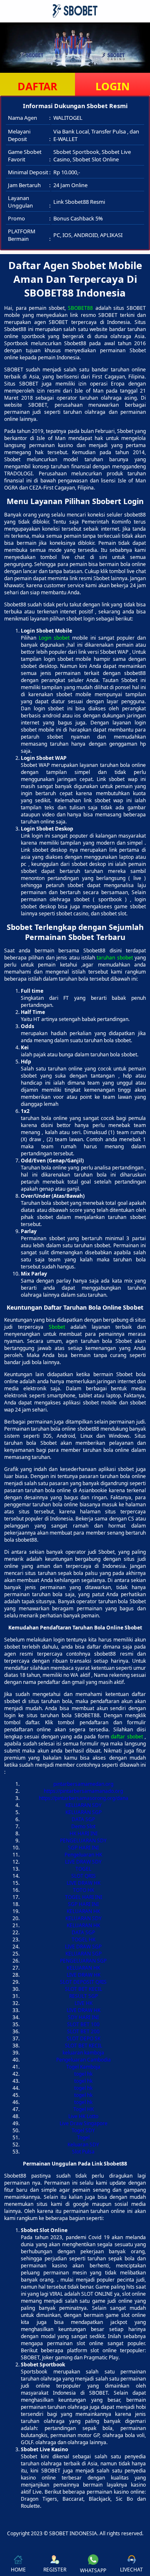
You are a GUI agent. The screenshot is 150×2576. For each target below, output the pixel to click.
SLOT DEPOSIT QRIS (83, 1982)
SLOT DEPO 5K (84, 2038)
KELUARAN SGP (84, 1812)
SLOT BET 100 (83, 2024)
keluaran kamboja (83, 2053)
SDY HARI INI (83, 2017)
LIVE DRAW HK (84, 1883)
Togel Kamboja (83, 2067)
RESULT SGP (84, 1996)
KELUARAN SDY (84, 1805)
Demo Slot (83, 1826)
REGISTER (55, 2570)
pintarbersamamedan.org (83, 1784)
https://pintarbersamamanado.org (83, 1791)
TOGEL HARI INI (84, 1897)
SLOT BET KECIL (84, 1989)
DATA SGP (83, 1819)
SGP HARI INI (83, 1848)
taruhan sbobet (115, 958)
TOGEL (83, 1869)
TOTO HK (84, 1890)
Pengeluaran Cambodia (84, 2060)
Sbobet (57, 1327)
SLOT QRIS (84, 1876)
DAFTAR (37, 86)
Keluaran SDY (83, 2145)
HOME (18, 2570)
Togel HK (84, 2109)
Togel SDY (83, 2130)
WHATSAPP (93, 2570)
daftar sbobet (127, 1737)
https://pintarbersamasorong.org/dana (84, 1798)
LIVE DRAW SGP (83, 1947)
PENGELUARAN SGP (83, 1961)
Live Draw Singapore (84, 2123)
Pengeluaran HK (83, 1855)
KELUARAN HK (83, 1911)
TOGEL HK (84, 1939)
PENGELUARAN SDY (83, 1841)
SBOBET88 (80, 308)
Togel (83, 2137)
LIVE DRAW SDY (83, 1862)
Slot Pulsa (83, 2152)
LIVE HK (84, 2003)
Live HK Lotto (83, 2116)
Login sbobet (54, 638)
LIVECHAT (131, 2570)
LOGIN (112, 86)
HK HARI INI (84, 1833)
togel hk (83, 2074)
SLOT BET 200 (83, 2031)
